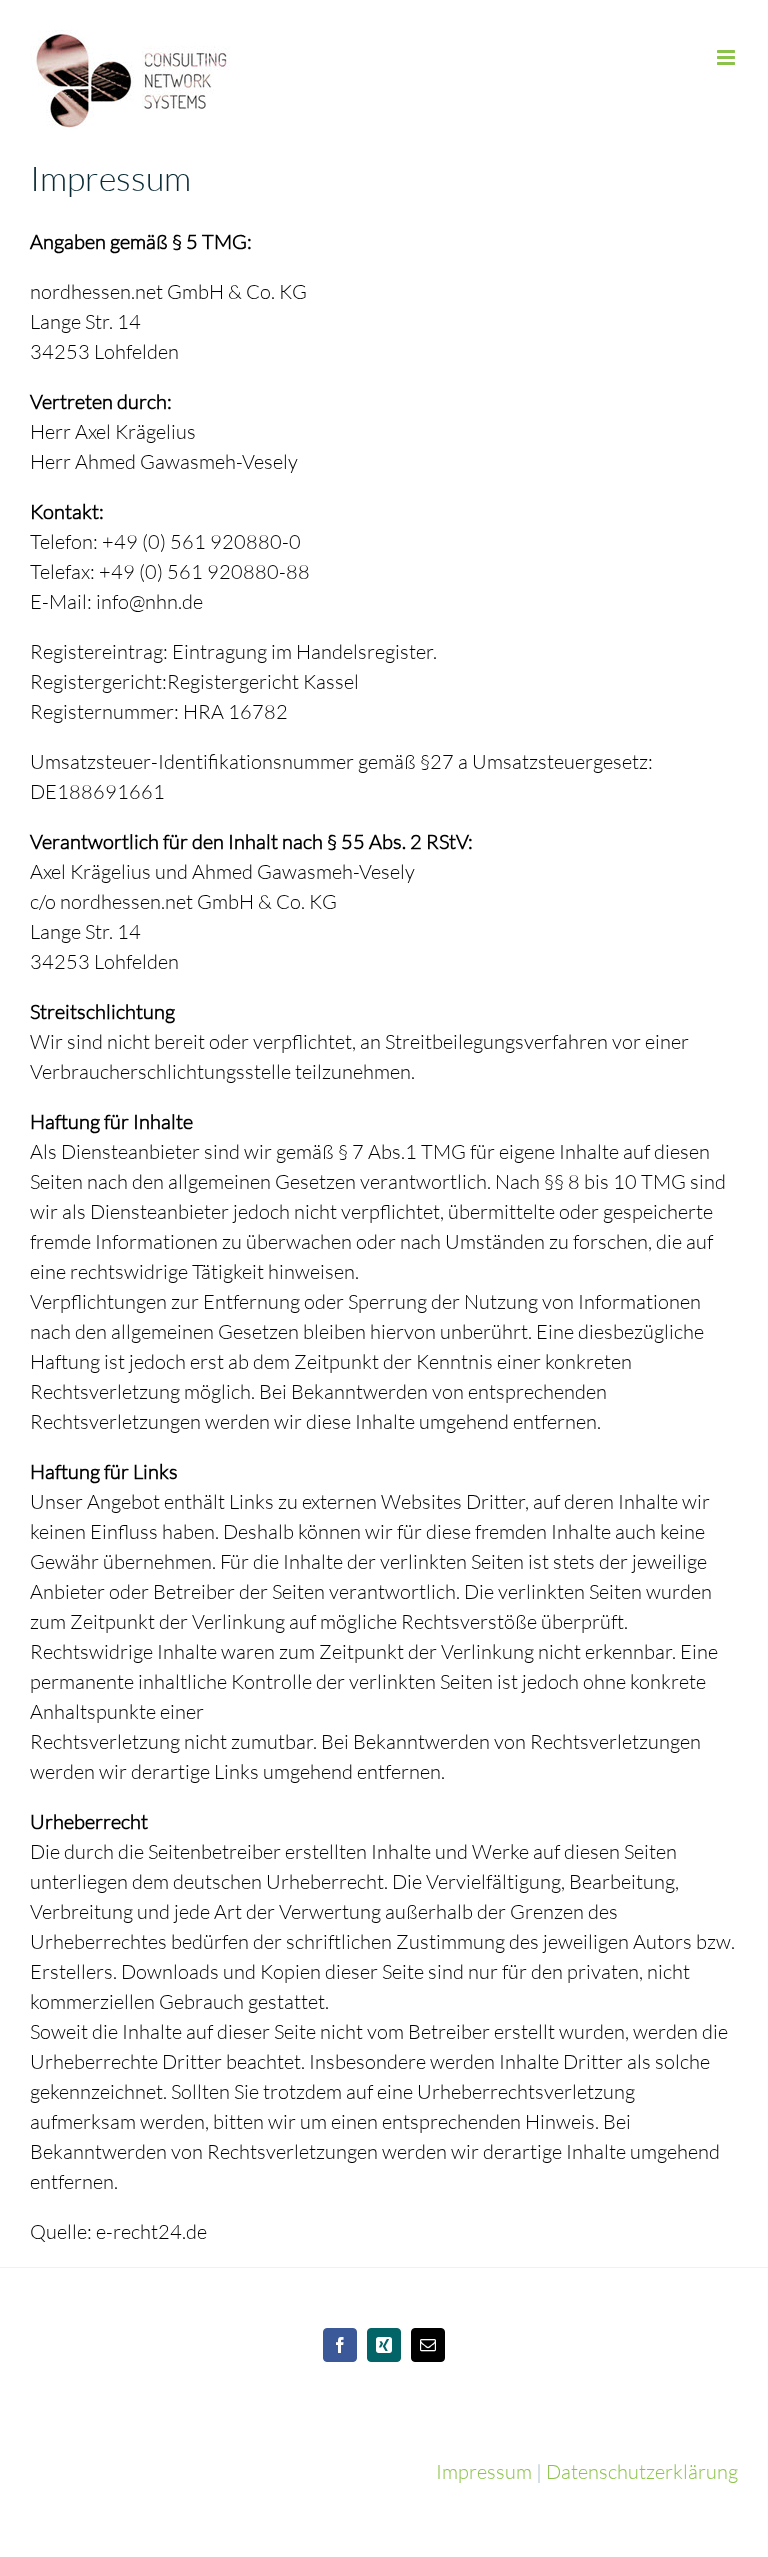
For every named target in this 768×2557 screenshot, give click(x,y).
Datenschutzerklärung (642, 2471)
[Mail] (428, 2345)
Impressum (484, 2471)
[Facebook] (340, 2345)
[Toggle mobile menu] (727, 57)
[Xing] (384, 2345)
